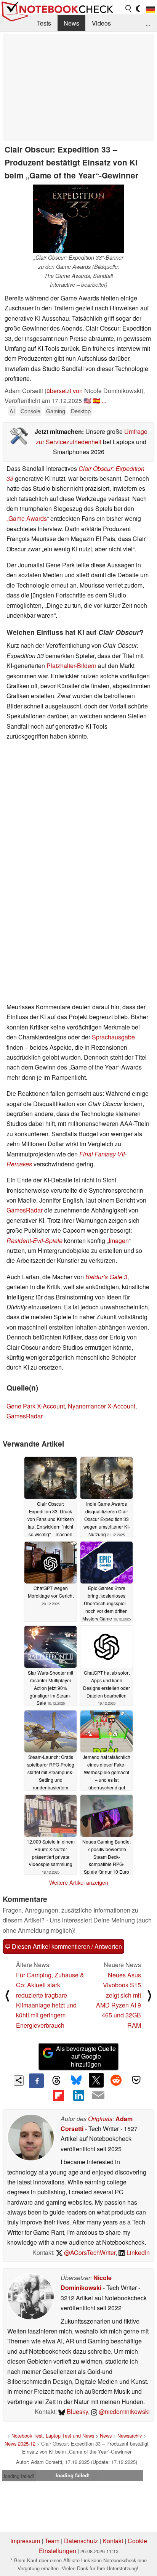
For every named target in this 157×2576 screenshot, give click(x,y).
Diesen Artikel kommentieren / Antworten (66, 1946)
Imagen (119, 1241)
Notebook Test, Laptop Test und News (53, 2435)
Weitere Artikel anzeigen (79, 1882)
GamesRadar (25, 1210)
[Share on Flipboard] (58, 2095)
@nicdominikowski (123, 2411)
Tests (44, 23)
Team (52, 2541)
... (148, 23)
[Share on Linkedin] (78, 2095)
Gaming (56, 411)
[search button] (129, 9)
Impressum (25, 2541)
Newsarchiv (130, 2435)
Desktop (81, 411)
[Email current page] (98, 2096)
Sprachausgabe (113, 1037)
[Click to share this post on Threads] (56, 2081)
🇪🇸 (96, 401)
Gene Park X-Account (36, 1406)
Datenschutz (81, 2541)
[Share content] (19, 2081)
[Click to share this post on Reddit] (116, 2080)
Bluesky (77, 2411)
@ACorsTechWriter (89, 2252)
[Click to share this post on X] (96, 2080)
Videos (101, 23)
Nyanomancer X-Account (102, 1406)
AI (12, 411)
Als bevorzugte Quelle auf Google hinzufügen (86, 2056)
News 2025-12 (20, 2444)
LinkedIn (137, 2252)
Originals (100, 2119)
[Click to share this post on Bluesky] (76, 2081)
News (71, 23)
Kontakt (113, 2541)
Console (30, 411)
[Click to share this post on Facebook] (36, 2081)
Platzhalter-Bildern (71, 666)
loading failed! (19, 2476)
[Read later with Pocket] (136, 2080)
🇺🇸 (87, 401)
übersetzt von (65, 391)
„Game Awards (27, 518)
